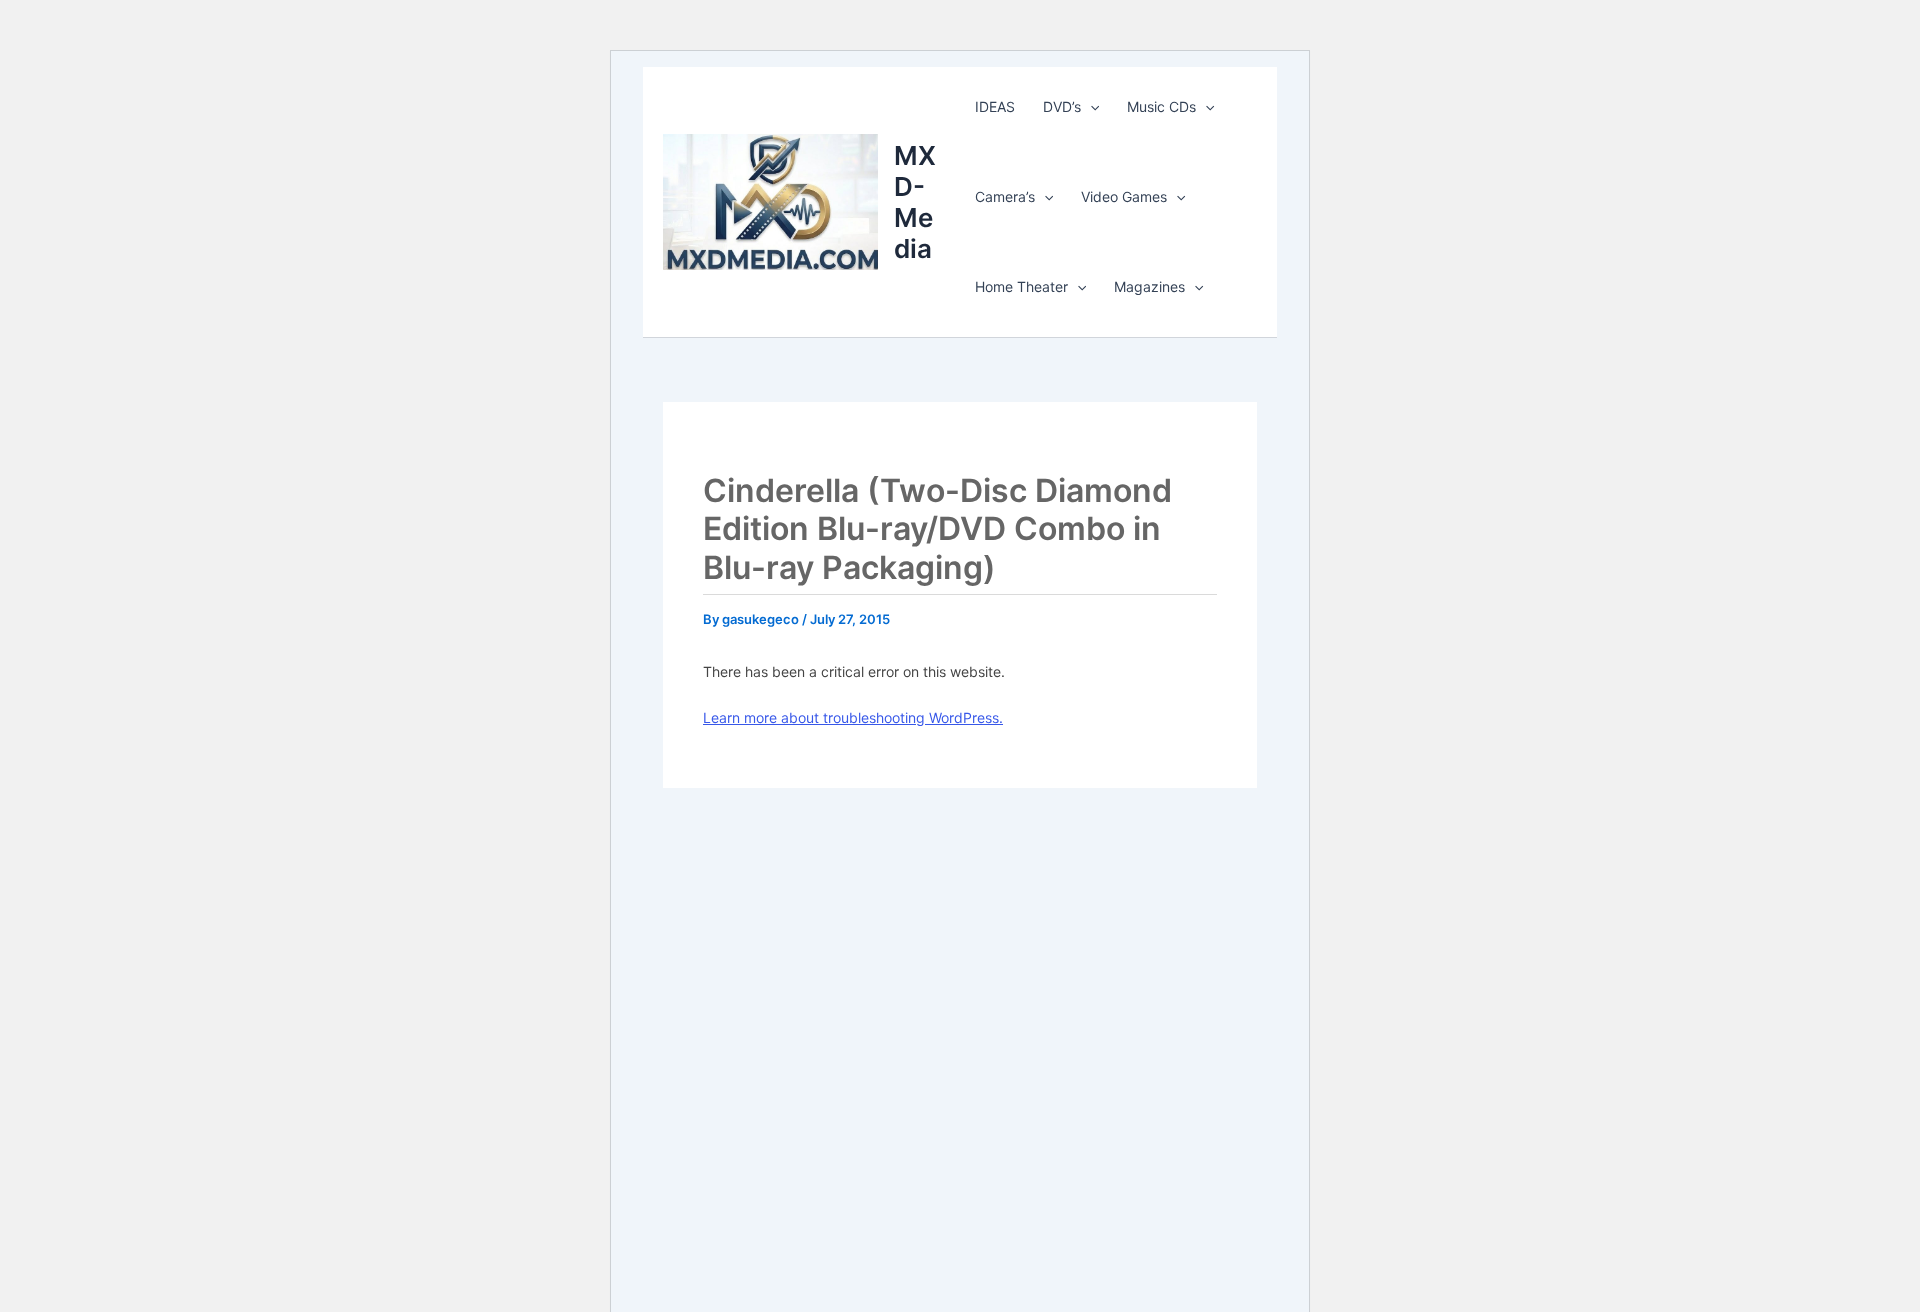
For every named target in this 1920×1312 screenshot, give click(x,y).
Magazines (1149, 286)
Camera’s (1005, 196)
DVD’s (1062, 106)
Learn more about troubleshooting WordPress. (853, 717)
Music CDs (1161, 106)
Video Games (1124, 196)
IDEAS (995, 106)
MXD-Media (915, 202)
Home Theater (1021, 286)
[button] (1090, 107)
